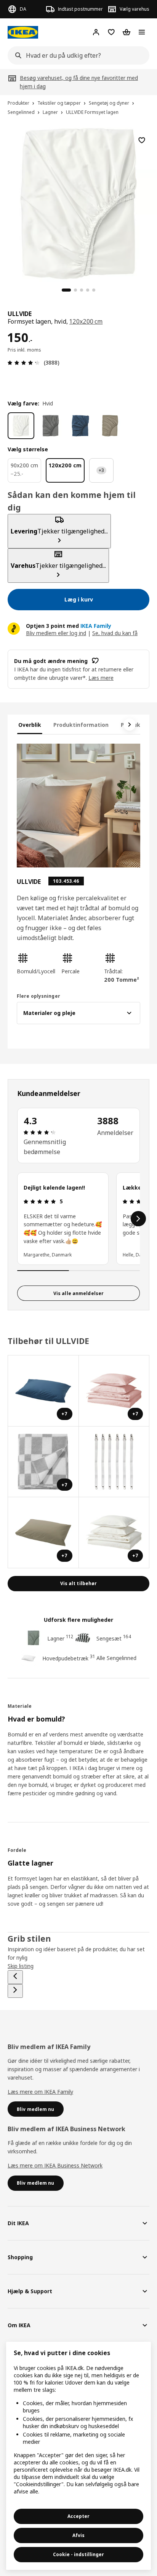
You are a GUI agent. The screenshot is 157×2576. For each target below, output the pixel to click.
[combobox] (76, 55)
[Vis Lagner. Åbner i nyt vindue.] (114, 1462)
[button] (36, 964)
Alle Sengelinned (116, 1658)
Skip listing (21, 1966)
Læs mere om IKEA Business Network (55, 2165)
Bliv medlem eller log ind (56, 633)
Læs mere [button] (101, 678)
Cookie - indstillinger (78, 2554)
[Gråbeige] (110, 426)
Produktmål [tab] (137, 725)
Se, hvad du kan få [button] (115, 633)
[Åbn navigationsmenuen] (142, 32)
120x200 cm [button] (86, 321)
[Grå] (51, 426)
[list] (78, 1219)
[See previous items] (15, 1977)
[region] (78, 203)
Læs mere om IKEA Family (40, 2092)
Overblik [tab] (30, 725)
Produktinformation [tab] (81, 725)
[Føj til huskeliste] (142, 140)
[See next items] (130, 725)
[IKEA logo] (23, 32)
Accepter (78, 2516)
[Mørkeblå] (80, 426)
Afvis (78, 2535)
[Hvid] (21, 426)
